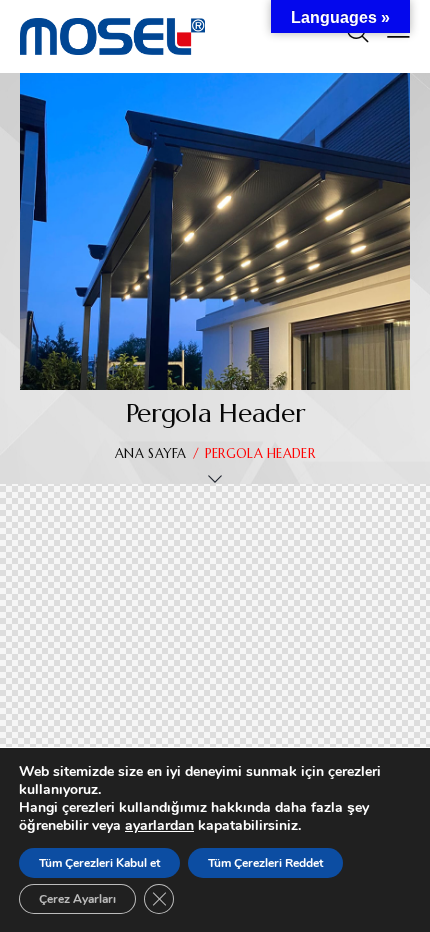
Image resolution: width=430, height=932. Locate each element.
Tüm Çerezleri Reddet (265, 863)
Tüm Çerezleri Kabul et (99, 863)
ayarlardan (159, 826)
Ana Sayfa (151, 453)
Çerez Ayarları (77, 899)
